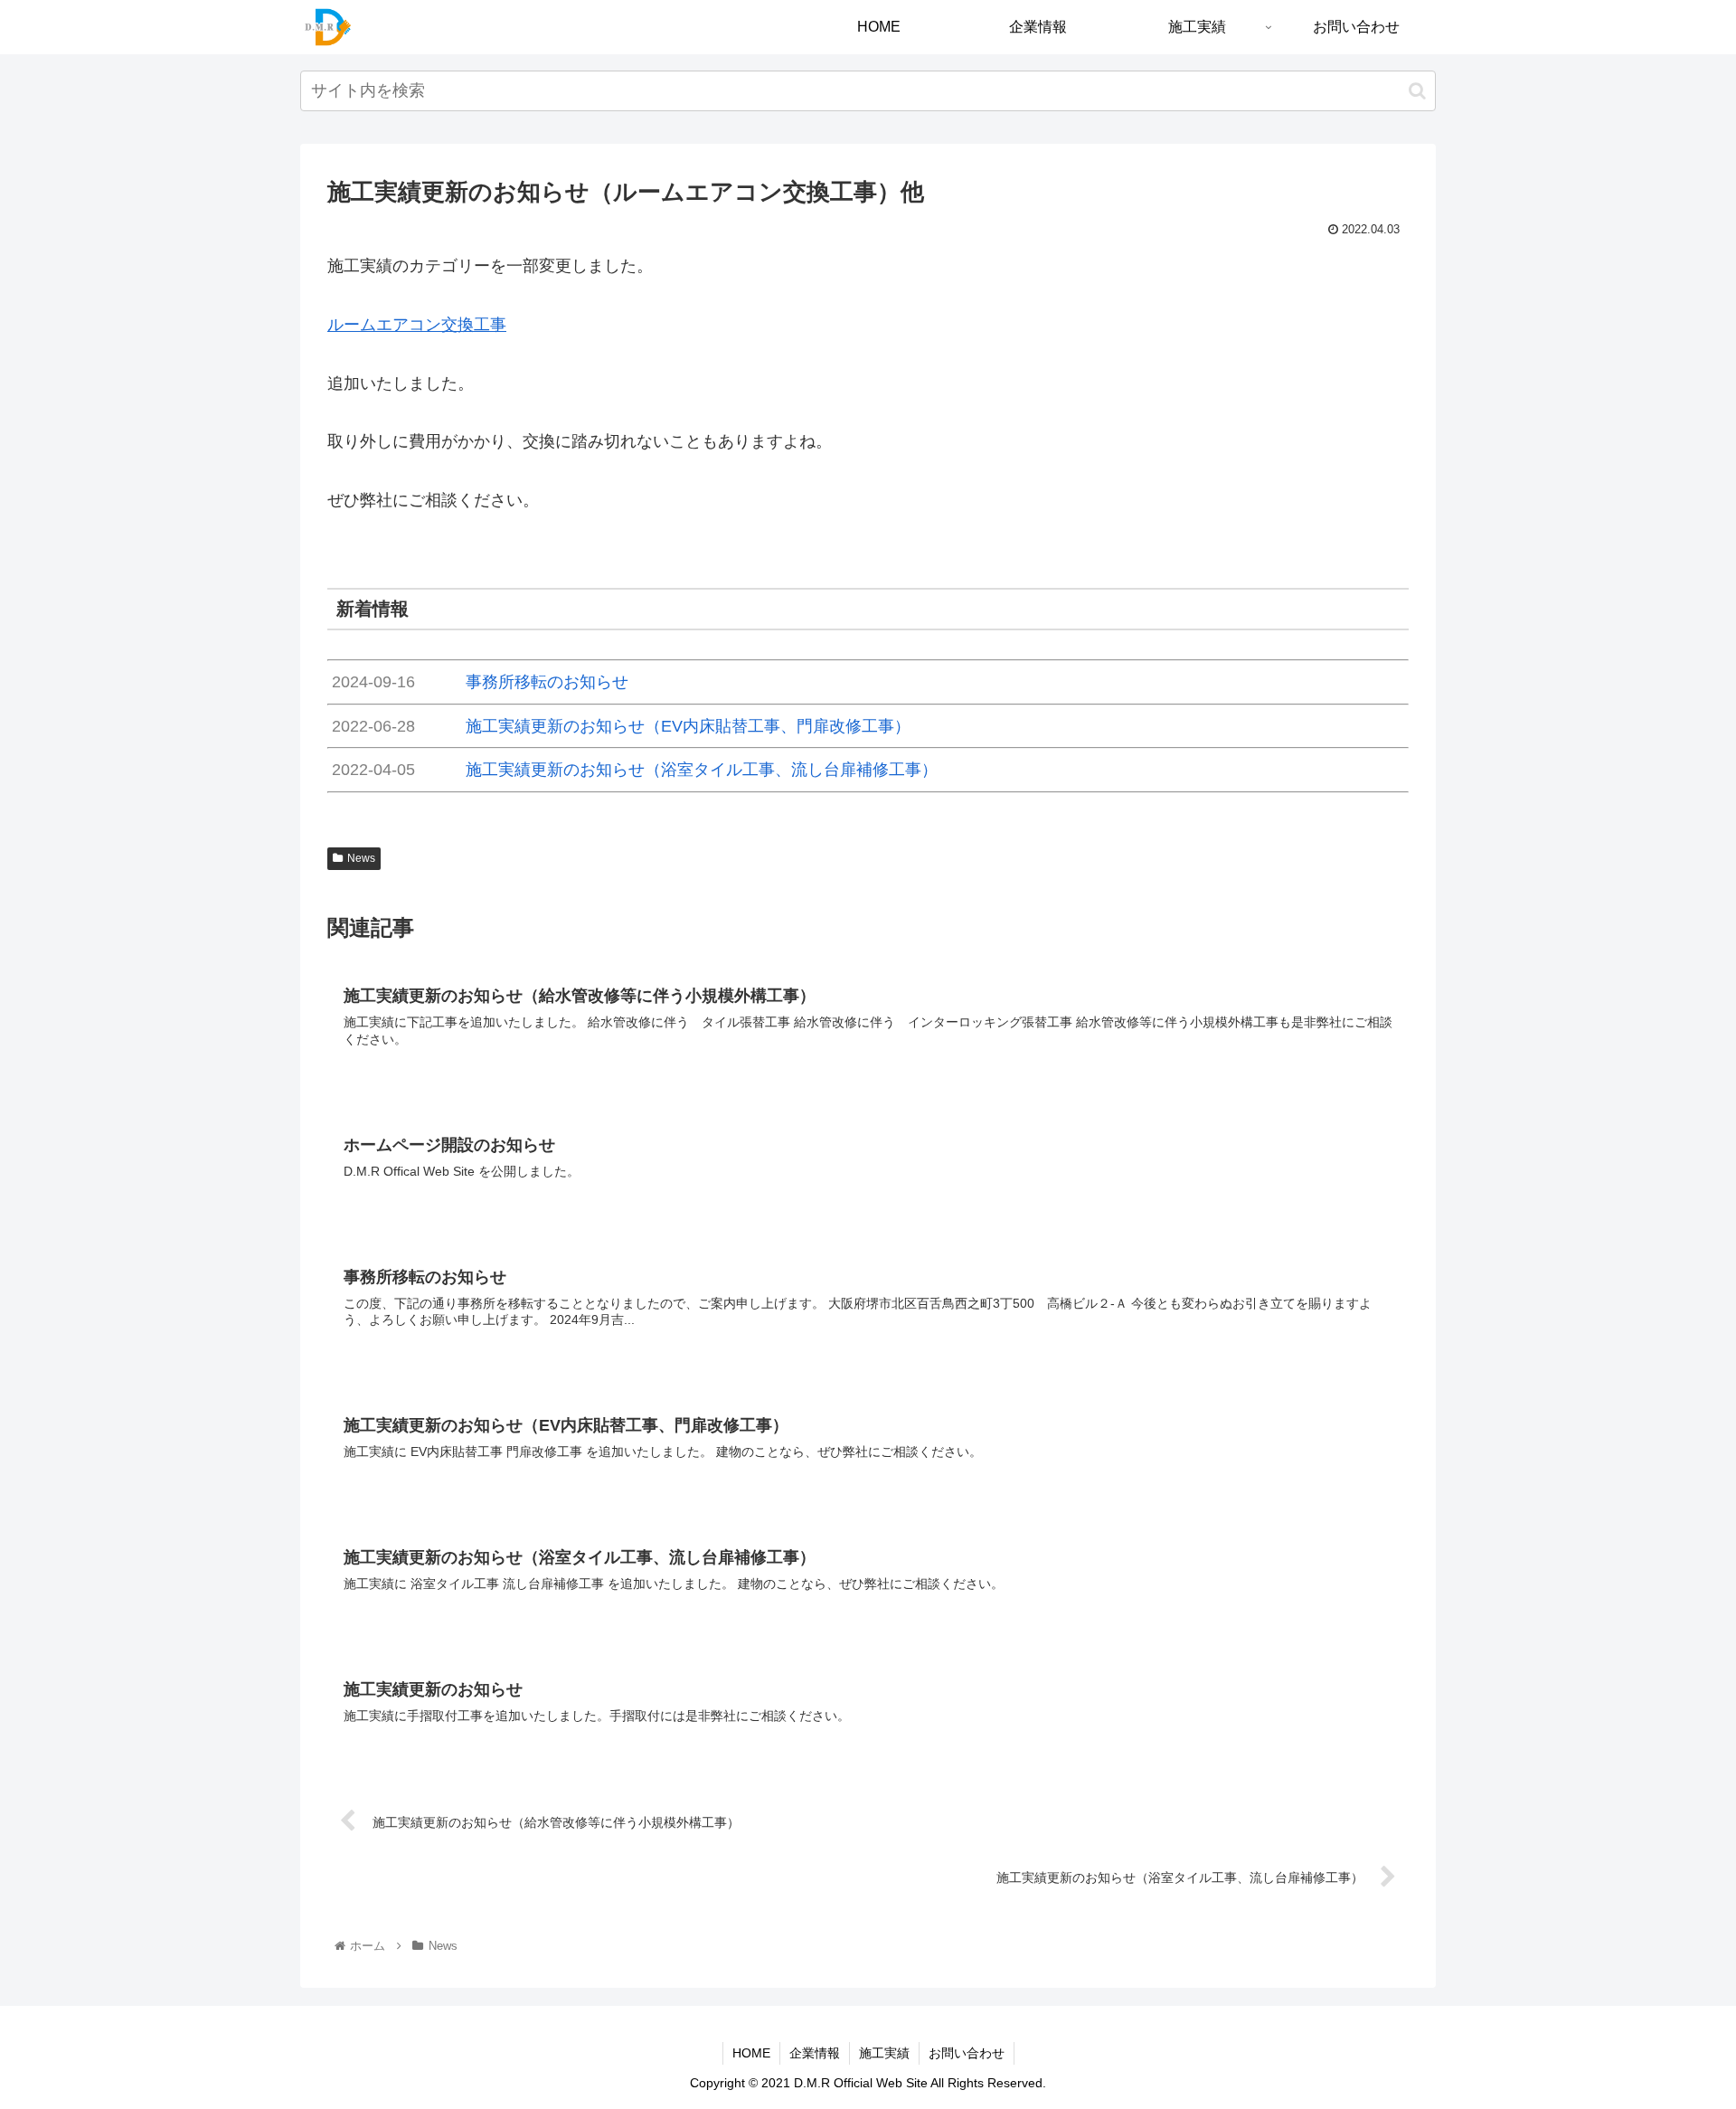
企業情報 (815, 2053)
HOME (751, 2053)
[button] (1417, 91)
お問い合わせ (967, 2053)
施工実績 (884, 2053)
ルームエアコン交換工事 (417, 325)
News (361, 858)
